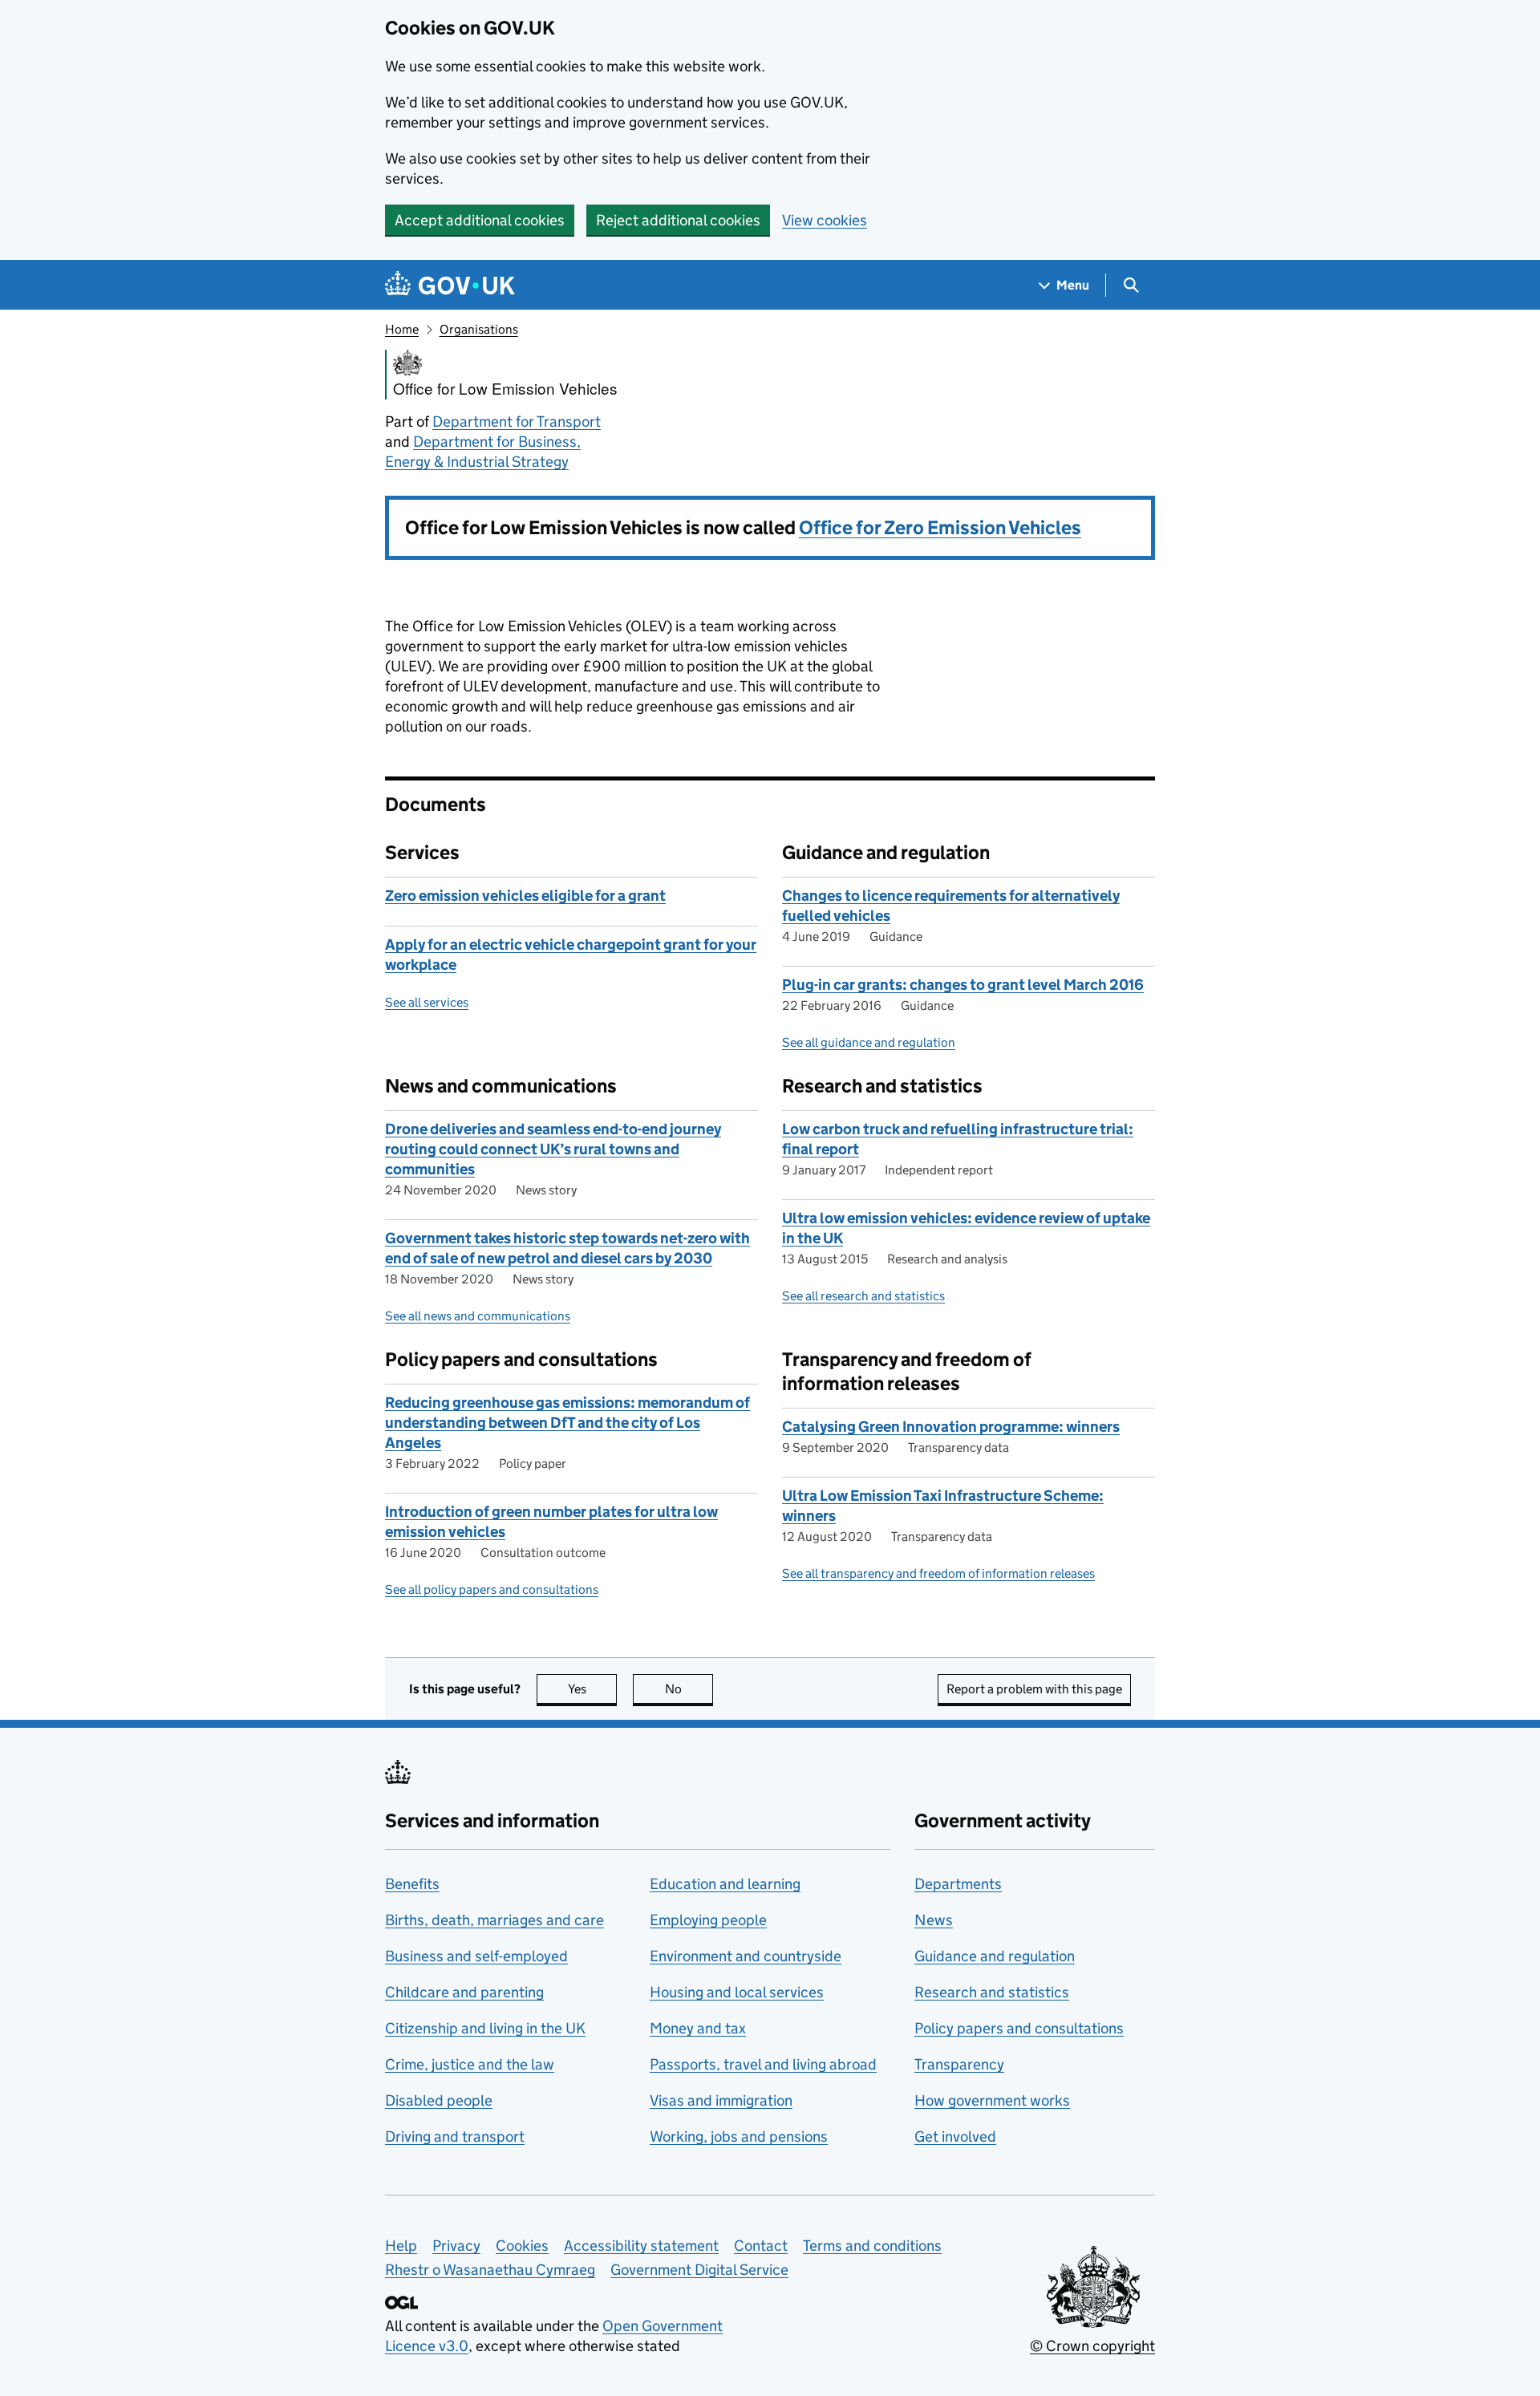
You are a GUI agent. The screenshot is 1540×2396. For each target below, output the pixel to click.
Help (401, 2246)
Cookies (522, 2246)
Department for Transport (517, 422)
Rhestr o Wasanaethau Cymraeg (490, 2270)
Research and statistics (992, 1992)
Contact (761, 2246)
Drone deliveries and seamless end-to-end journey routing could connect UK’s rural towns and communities (553, 1149)
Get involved (955, 2137)
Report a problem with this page (1034, 1689)
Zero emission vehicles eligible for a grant (525, 896)
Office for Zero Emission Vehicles (940, 527)
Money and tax (698, 2028)
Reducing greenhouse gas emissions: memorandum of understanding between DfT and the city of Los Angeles (567, 1423)
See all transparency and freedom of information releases (938, 1573)
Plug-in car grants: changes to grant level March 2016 (963, 985)
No (689, 1689)
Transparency (959, 2064)
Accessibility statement (641, 2246)
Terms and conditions (872, 2246)
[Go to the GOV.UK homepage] (450, 285)
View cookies (825, 220)
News (934, 1920)
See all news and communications (478, 1316)
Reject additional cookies (678, 220)
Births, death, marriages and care (494, 1920)
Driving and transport (455, 2137)
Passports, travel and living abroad (763, 2064)
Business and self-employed (476, 1956)
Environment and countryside (746, 1956)
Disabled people (439, 2100)
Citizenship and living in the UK (485, 2028)
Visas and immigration (721, 2100)
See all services (427, 1002)
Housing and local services (737, 1992)
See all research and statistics (863, 1296)
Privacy (456, 2246)
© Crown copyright (1092, 2346)
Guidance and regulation (995, 1956)
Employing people (708, 1920)
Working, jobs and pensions (739, 2137)
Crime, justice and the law (470, 2064)
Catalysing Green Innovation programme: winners (951, 1427)
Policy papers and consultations (1019, 2028)
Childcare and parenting (464, 1992)
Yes (592, 1689)
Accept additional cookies (480, 220)
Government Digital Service (699, 2270)
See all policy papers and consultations (492, 1589)
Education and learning (725, 1884)
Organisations (479, 329)
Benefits (412, 1884)
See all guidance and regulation (869, 1042)
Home (402, 329)
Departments (958, 1884)
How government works (992, 2100)
